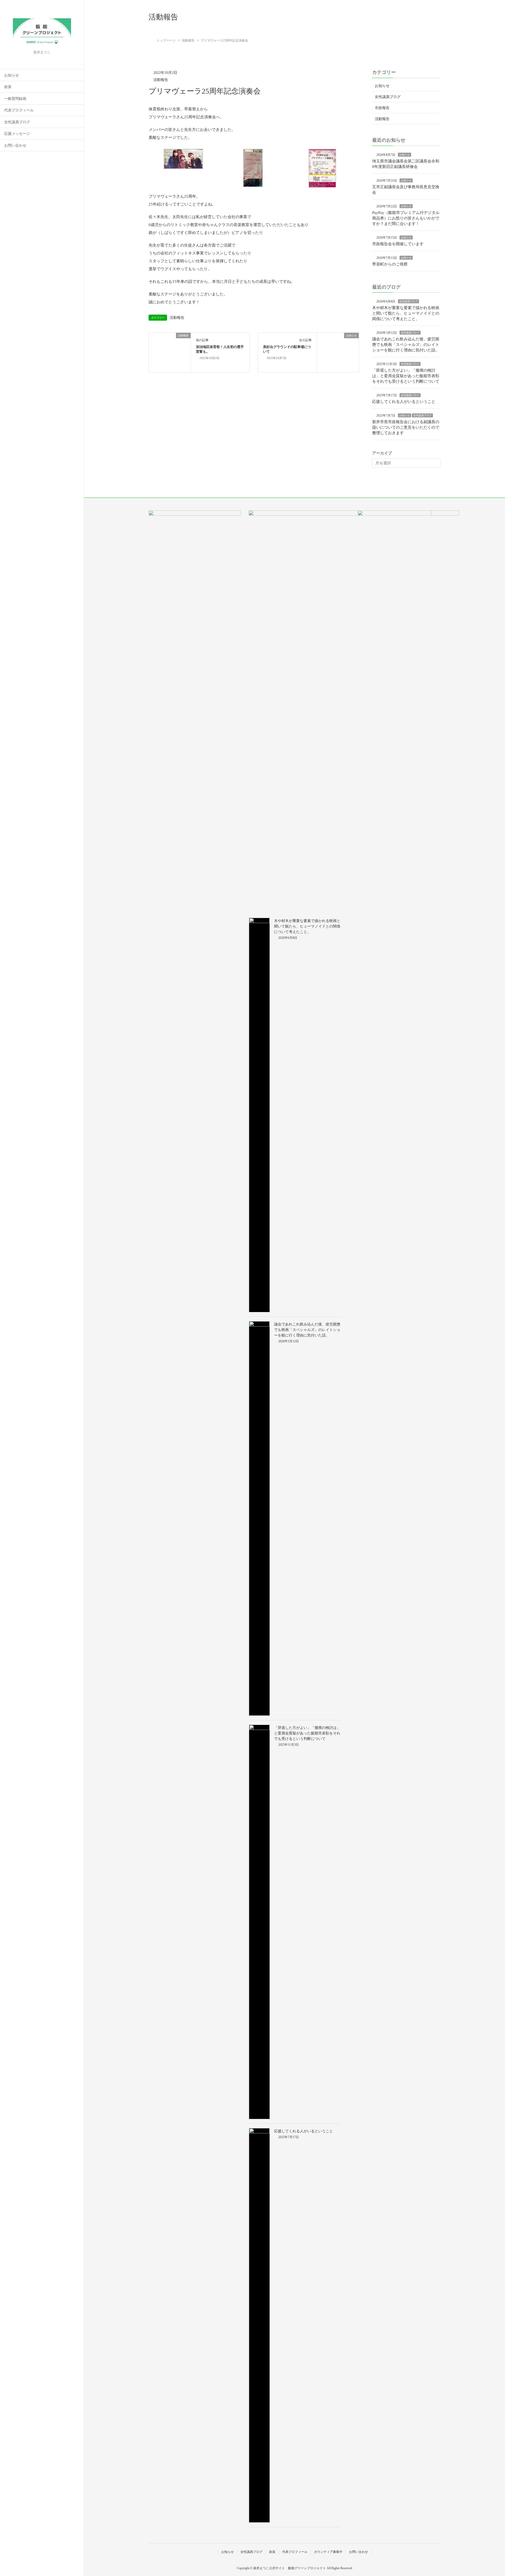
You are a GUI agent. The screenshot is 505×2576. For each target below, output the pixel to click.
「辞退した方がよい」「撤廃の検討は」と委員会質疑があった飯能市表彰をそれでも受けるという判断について (406, 376)
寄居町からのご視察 (390, 264)
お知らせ (12, 75)
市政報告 (382, 108)
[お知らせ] (338, 352)
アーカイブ (382, 453)
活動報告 (161, 80)
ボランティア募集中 (328, 2552)
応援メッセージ (17, 134)
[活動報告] (170, 352)
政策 (8, 87)
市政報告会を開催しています (398, 244)
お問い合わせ (15, 145)
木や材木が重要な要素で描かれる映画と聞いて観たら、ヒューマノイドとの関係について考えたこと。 (406, 313)
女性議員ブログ (17, 122)
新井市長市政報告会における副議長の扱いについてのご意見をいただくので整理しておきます (406, 427)
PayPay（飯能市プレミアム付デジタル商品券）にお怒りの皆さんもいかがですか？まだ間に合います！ (406, 218)
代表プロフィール (19, 110)
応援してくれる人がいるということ (404, 402)
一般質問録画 (15, 99)
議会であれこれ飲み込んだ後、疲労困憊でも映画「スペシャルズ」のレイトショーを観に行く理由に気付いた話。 (406, 345)
